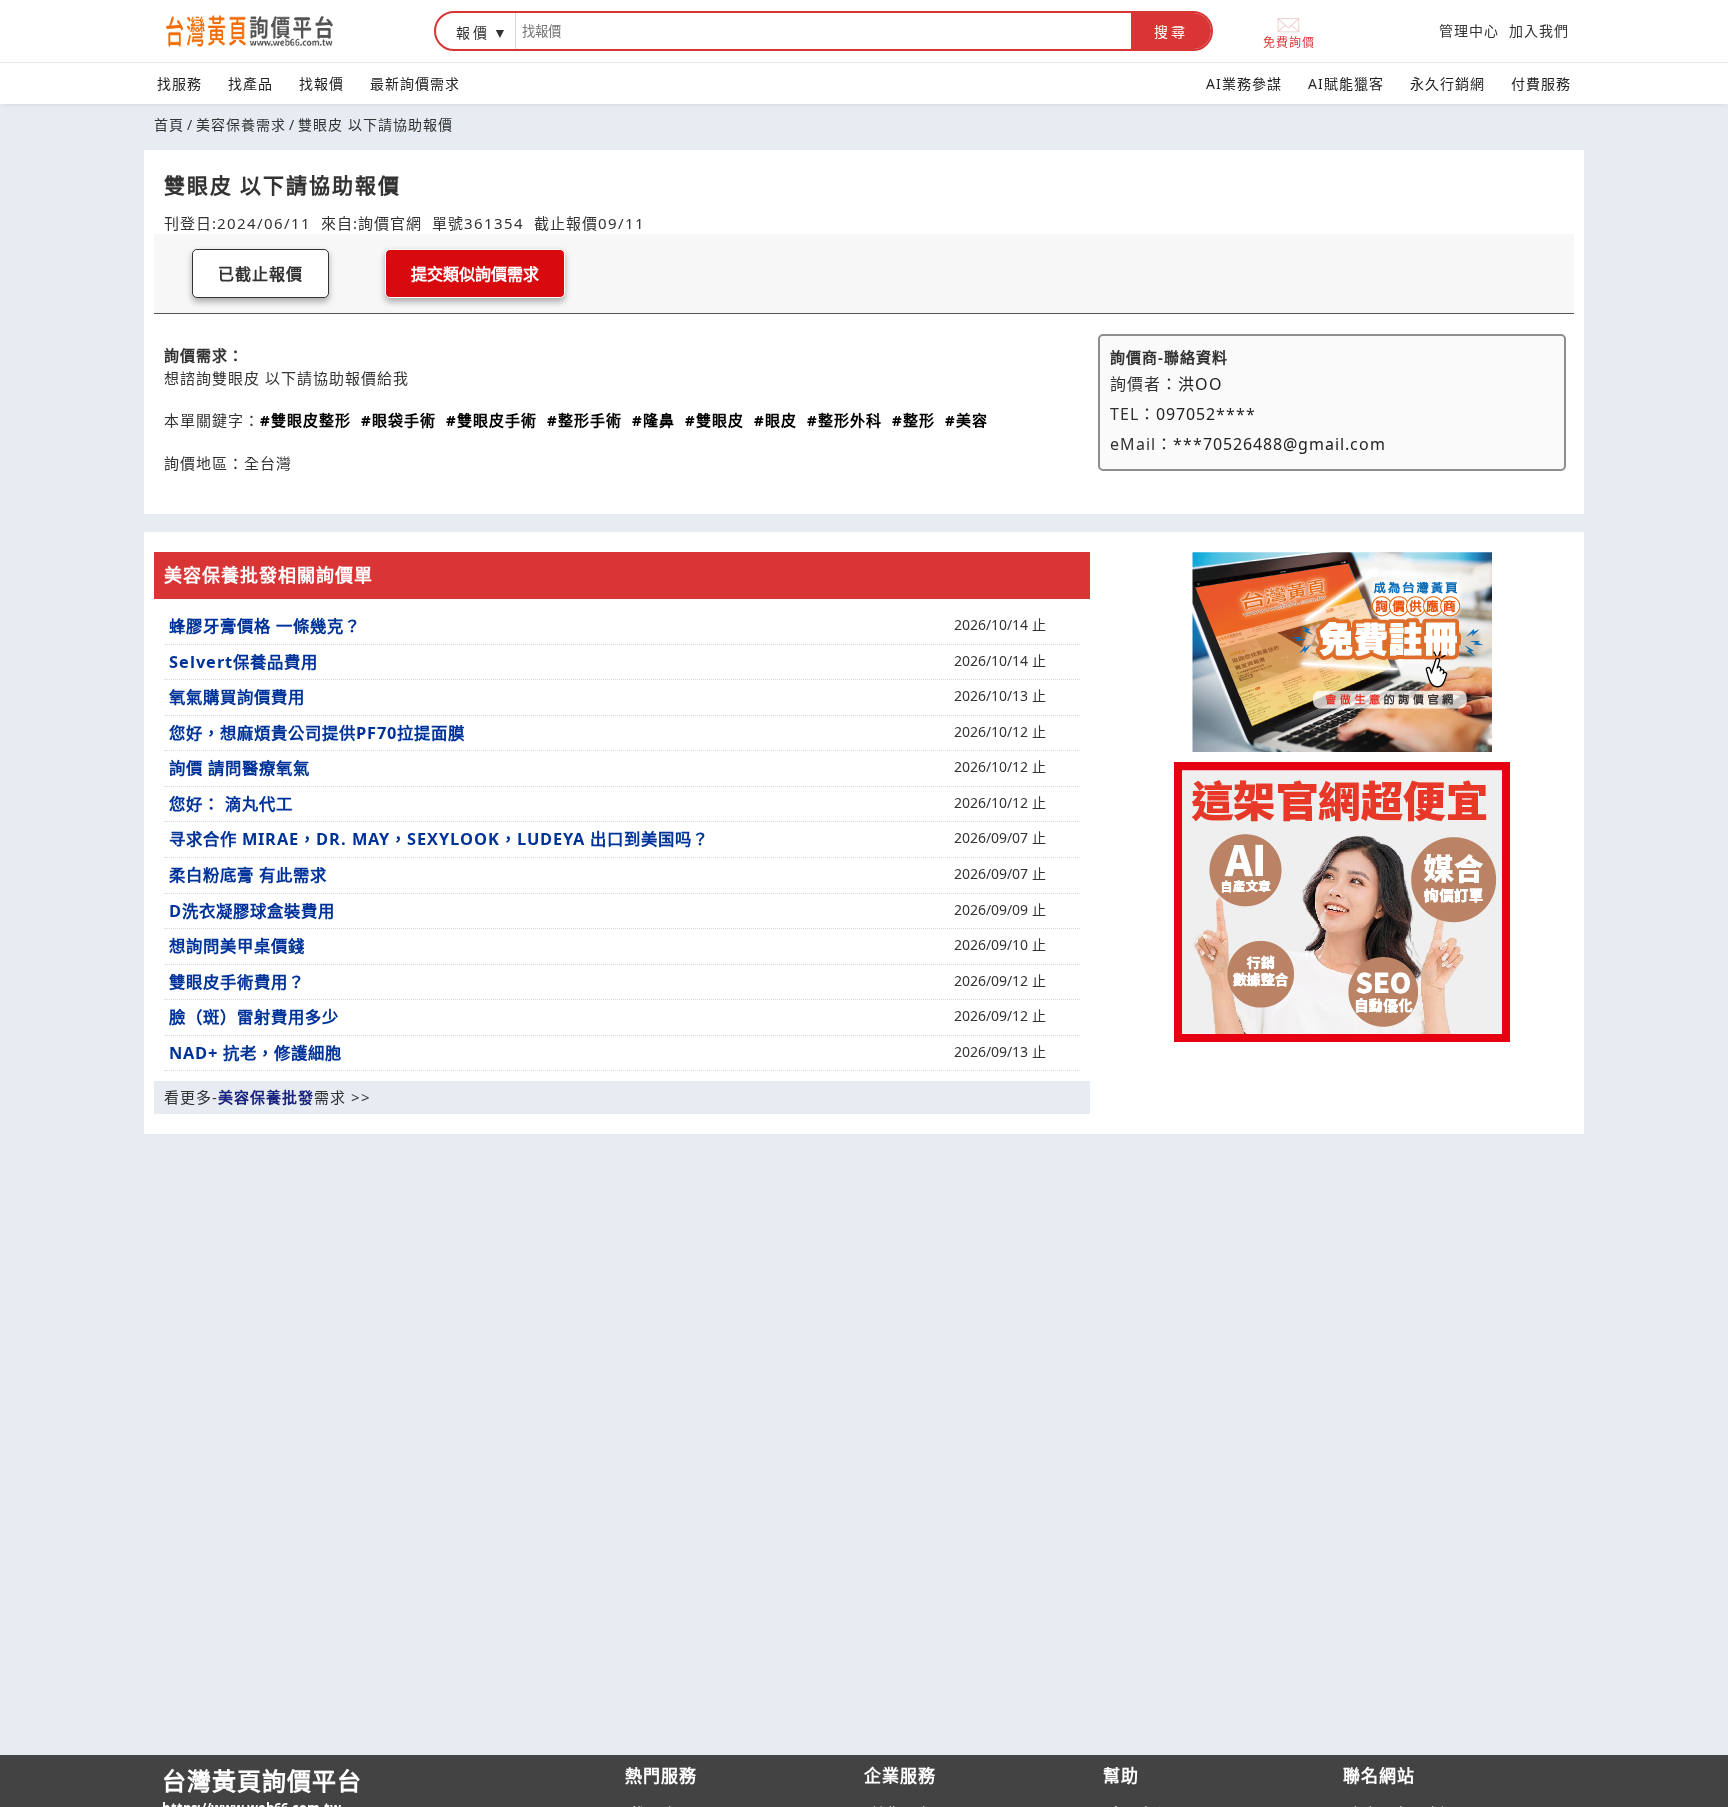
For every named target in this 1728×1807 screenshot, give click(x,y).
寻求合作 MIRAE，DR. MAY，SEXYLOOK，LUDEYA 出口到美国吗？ (439, 839)
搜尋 (1171, 32)
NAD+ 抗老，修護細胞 (255, 1053)
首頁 (169, 124)
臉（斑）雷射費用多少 (254, 1017)
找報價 (321, 83)
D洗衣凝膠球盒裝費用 (252, 911)
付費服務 (1541, 83)
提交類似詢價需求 (475, 274)
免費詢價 (1289, 41)
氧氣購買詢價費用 (237, 697)
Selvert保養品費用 (243, 662)
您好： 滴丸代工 (231, 804)
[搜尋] (823, 31)
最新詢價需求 (415, 83)
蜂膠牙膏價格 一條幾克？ (265, 626)
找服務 (179, 83)
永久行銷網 (1447, 83)
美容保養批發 (266, 1097)
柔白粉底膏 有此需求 (248, 875)
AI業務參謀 (1244, 83)
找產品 (250, 83)
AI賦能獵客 (1346, 83)
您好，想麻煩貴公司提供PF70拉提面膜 (317, 733)
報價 (473, 32)
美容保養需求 (241, 124)
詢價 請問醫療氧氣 (239, 768)
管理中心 (1469, 30)
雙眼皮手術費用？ (237, 982)
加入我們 (1539, 30)
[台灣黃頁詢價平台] (269, 31)
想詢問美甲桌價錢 (237, 946)
